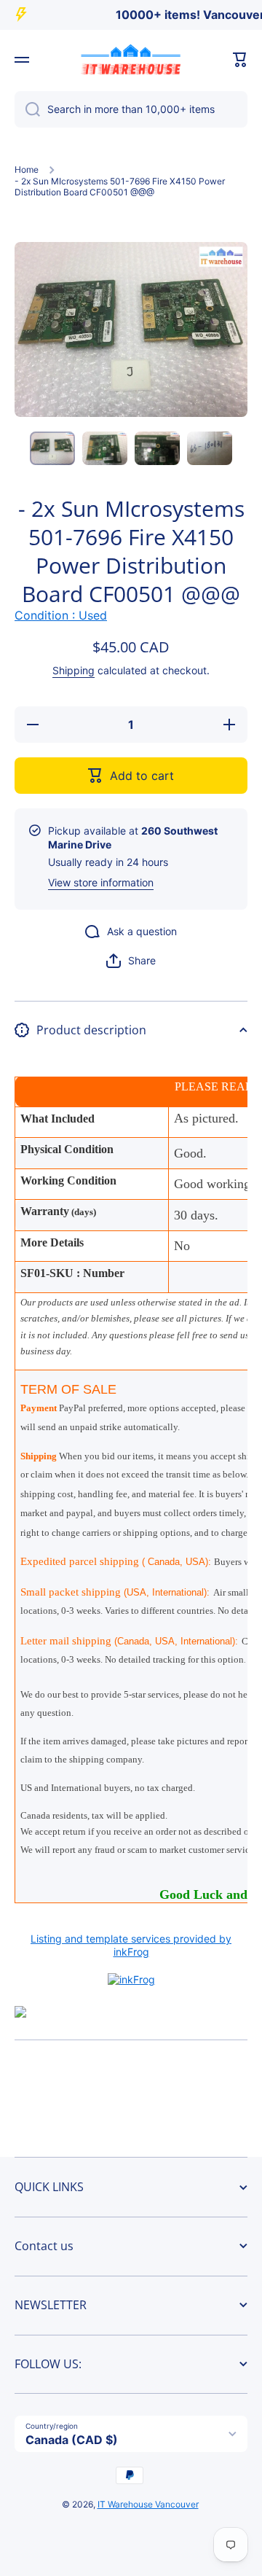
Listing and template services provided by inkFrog (131, 1945)
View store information (101, 882)
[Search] (27, 109)
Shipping (74, 670)
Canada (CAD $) (72, 2440)
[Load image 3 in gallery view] (157, 449)
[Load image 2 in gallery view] (105, 449)
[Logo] (131, 60)
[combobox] (131, 109)
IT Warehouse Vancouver (148, 2504)
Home (27, 169)
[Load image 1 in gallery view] (52, 449)
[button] (240, 60)
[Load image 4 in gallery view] (210, 449)
